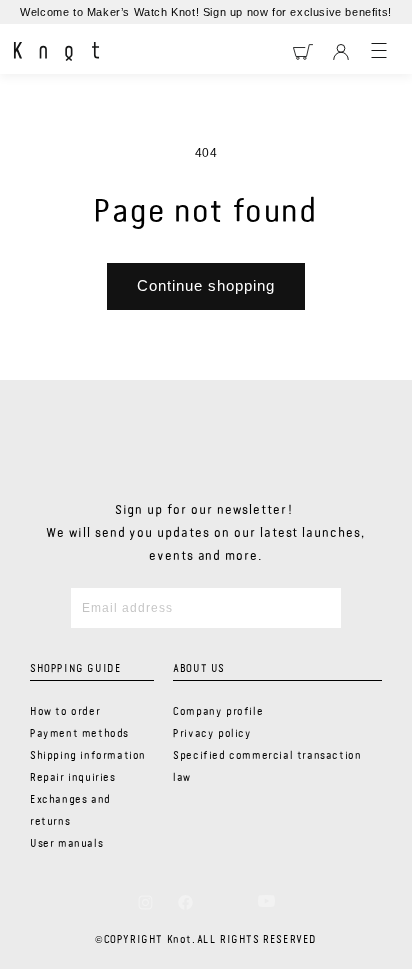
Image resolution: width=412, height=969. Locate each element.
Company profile (218, 712)
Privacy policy (212, 734)
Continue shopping (206, 285)
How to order (65, 712)
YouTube (266, 901)
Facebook (185, 902)
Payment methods (79, 734)
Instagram (145, 902)
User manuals (66, 844)
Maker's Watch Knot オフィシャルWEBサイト (56, 52)
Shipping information (88, 756)
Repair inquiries (73, 778)
